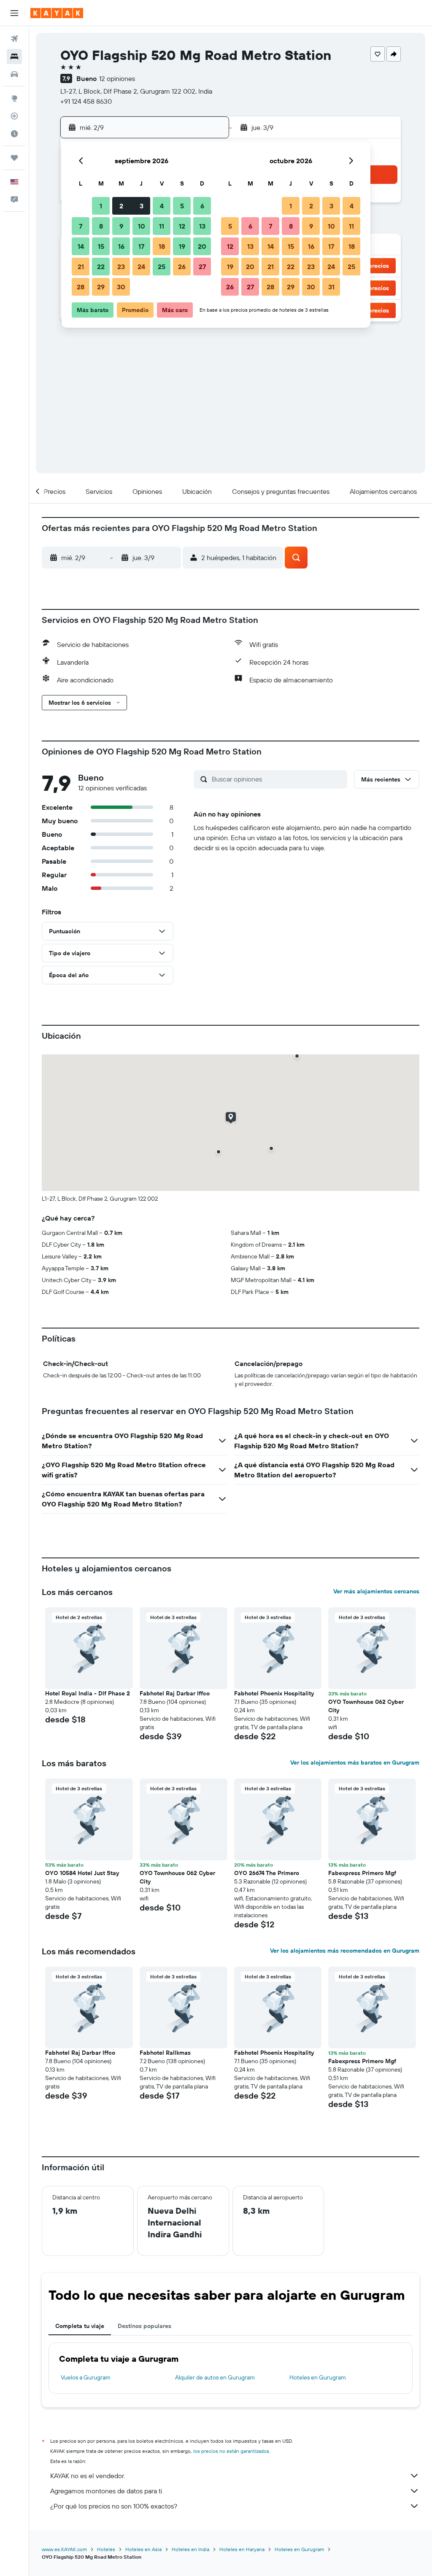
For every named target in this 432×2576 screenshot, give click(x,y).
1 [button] (101, 206)
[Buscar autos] (14, 74)
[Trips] (14, 158)
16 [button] (121, 246)
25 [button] (162, 267)
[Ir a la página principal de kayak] (57, 13)
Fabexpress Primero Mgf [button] (362, 1873)
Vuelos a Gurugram (86, 2377)
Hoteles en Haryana (242, 2549)
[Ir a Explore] (14, 98)
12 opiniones (117, 78)
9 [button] (121, 226)
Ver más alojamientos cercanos (376, 1591)
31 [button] (331, 287)
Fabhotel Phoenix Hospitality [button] (274, 1693)
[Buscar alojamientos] (14, 57)
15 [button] (101, 246)
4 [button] (162, 206)
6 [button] (202, 206)
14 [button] (81, 246)
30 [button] (121, 287)
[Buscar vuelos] (14, 39)
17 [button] (141, 246)
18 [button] (162, 246)
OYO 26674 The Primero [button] (267, 1873)
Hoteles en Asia (143, 2549)
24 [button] (141, 267)
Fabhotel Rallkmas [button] (165, 2053)
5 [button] (182, 206)
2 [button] (121, 206)
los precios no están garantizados (231, 2451)
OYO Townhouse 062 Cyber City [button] (366, 1706)
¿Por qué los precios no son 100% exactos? (114, 2506)
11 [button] (162, 226)
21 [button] (81, 267)
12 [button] (182, 226)
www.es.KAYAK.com (64, 2549)
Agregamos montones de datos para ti (106, 2491)
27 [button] (202, 267)
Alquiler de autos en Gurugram (215, 2377)
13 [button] (202, 226)
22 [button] (101, 267)
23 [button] (121, 267)
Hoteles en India (190, 2549)
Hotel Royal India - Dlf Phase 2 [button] (88, 1693)
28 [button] (81, 287)
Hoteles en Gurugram (318, 2377)
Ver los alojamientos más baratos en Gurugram (355, 1762)
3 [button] (142, 206)
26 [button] (182, 267)
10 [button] (142, 226)
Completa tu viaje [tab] (80, 2326)
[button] (14, 13)
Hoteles (106, 2549)
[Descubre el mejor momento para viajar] (14, 134)
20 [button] (202, 246)
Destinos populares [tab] (144, 2326)
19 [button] (182, 246)
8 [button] (101, 226)
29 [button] (101, 287)
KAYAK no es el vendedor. (88, 2476)
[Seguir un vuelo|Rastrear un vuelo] (14, 116)
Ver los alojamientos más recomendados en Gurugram (345, 1951)
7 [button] (81, 226)
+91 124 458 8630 (86, 101)
